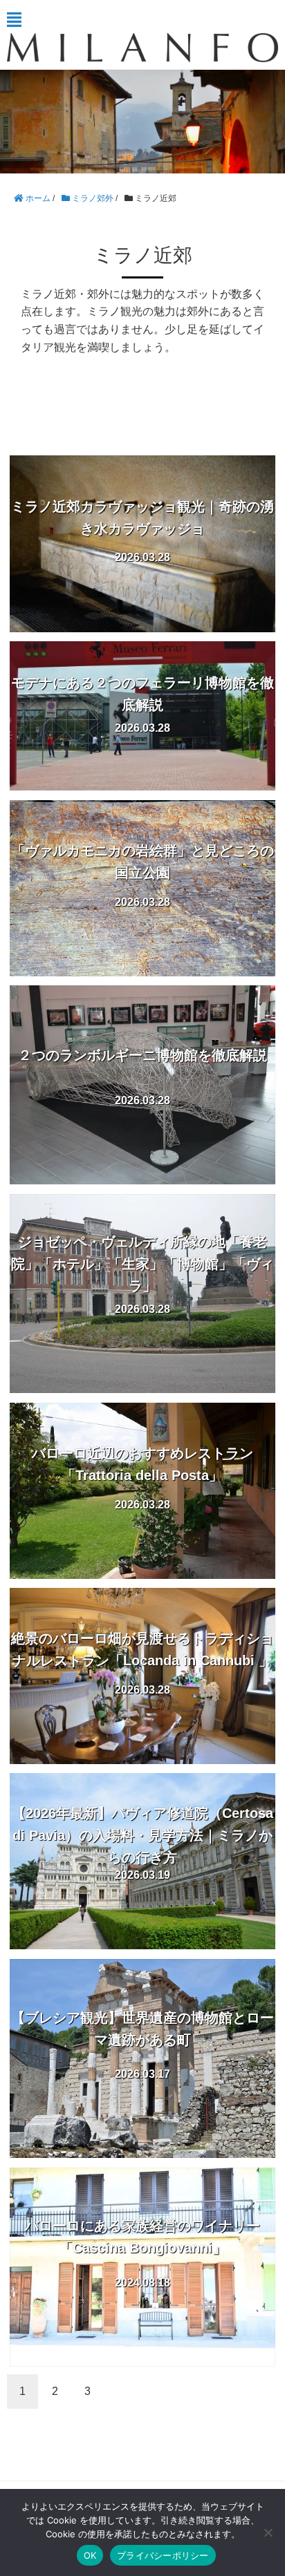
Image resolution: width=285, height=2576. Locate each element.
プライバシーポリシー (163, 2555)
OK (90, 2555)
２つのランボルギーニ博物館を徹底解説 (142, 1055)
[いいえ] (268, 2532)
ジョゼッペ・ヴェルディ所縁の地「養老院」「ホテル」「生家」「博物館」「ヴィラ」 (142, 1264)
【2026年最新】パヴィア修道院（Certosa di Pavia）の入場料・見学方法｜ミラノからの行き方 (142, 1835)
